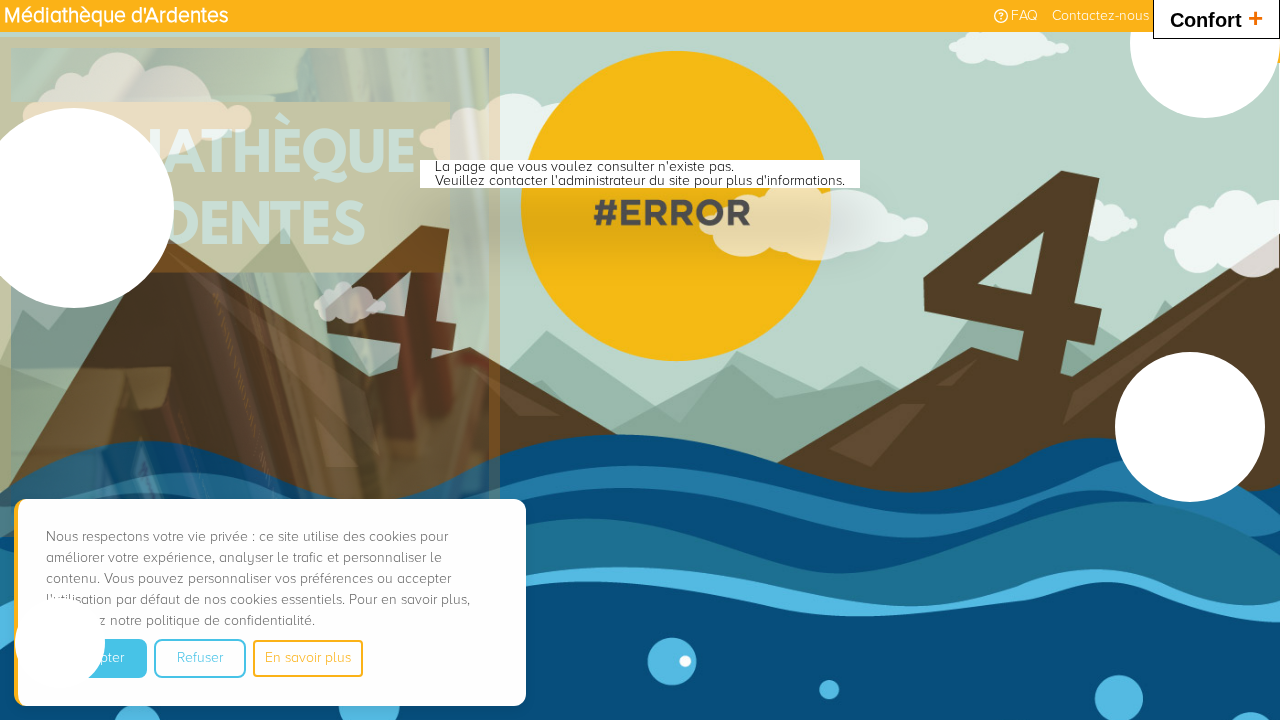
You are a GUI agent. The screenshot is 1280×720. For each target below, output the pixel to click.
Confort (1216, 18)
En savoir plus (308, 658)
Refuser (200, 658)
